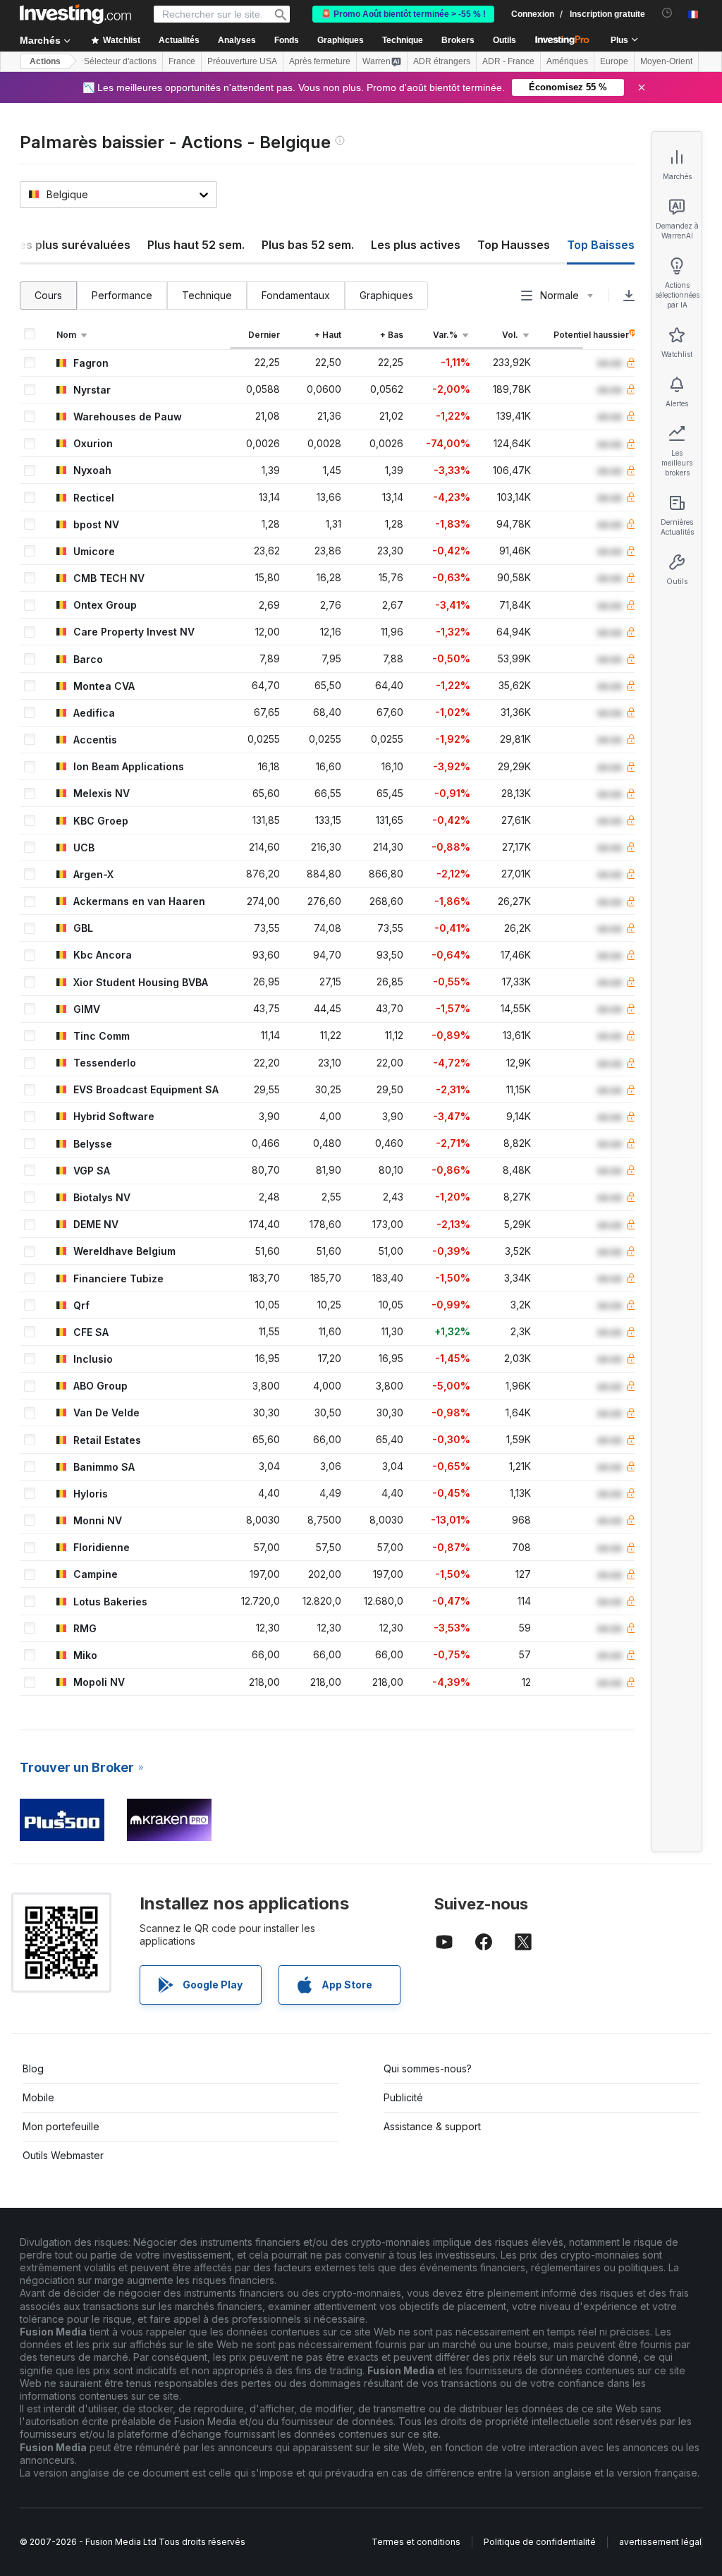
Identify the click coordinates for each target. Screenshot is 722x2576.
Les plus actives (416, 245)
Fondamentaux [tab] (296, 295)
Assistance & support (432, 2126)
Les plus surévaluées (72, 245)
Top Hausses (514, 245)
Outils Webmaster (63, 2155)
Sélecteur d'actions (120, 61)
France (182, 61)
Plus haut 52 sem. (196, 245)
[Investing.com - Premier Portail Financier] (75, 14)
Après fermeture (320, 61)
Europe (614, 61)
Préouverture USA (242, 61)
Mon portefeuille (61, 2126)
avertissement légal (660, 2542)
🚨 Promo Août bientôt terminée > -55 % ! (403, 14)
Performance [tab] (122, 295)
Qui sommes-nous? (428, 2068)
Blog (33, 2068)
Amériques (567, 61)
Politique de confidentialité (540, 2542)
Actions (45, 61)
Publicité (403, 2097)
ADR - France (508, 61)
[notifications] (667, 13)
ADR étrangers (442, 61)
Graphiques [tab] (386, 295)
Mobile (38, 2097)
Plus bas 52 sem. (308, 245)
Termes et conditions (416, 2542)
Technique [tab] (207, 295)
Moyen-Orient (666, 61)
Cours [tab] (48, 295)
